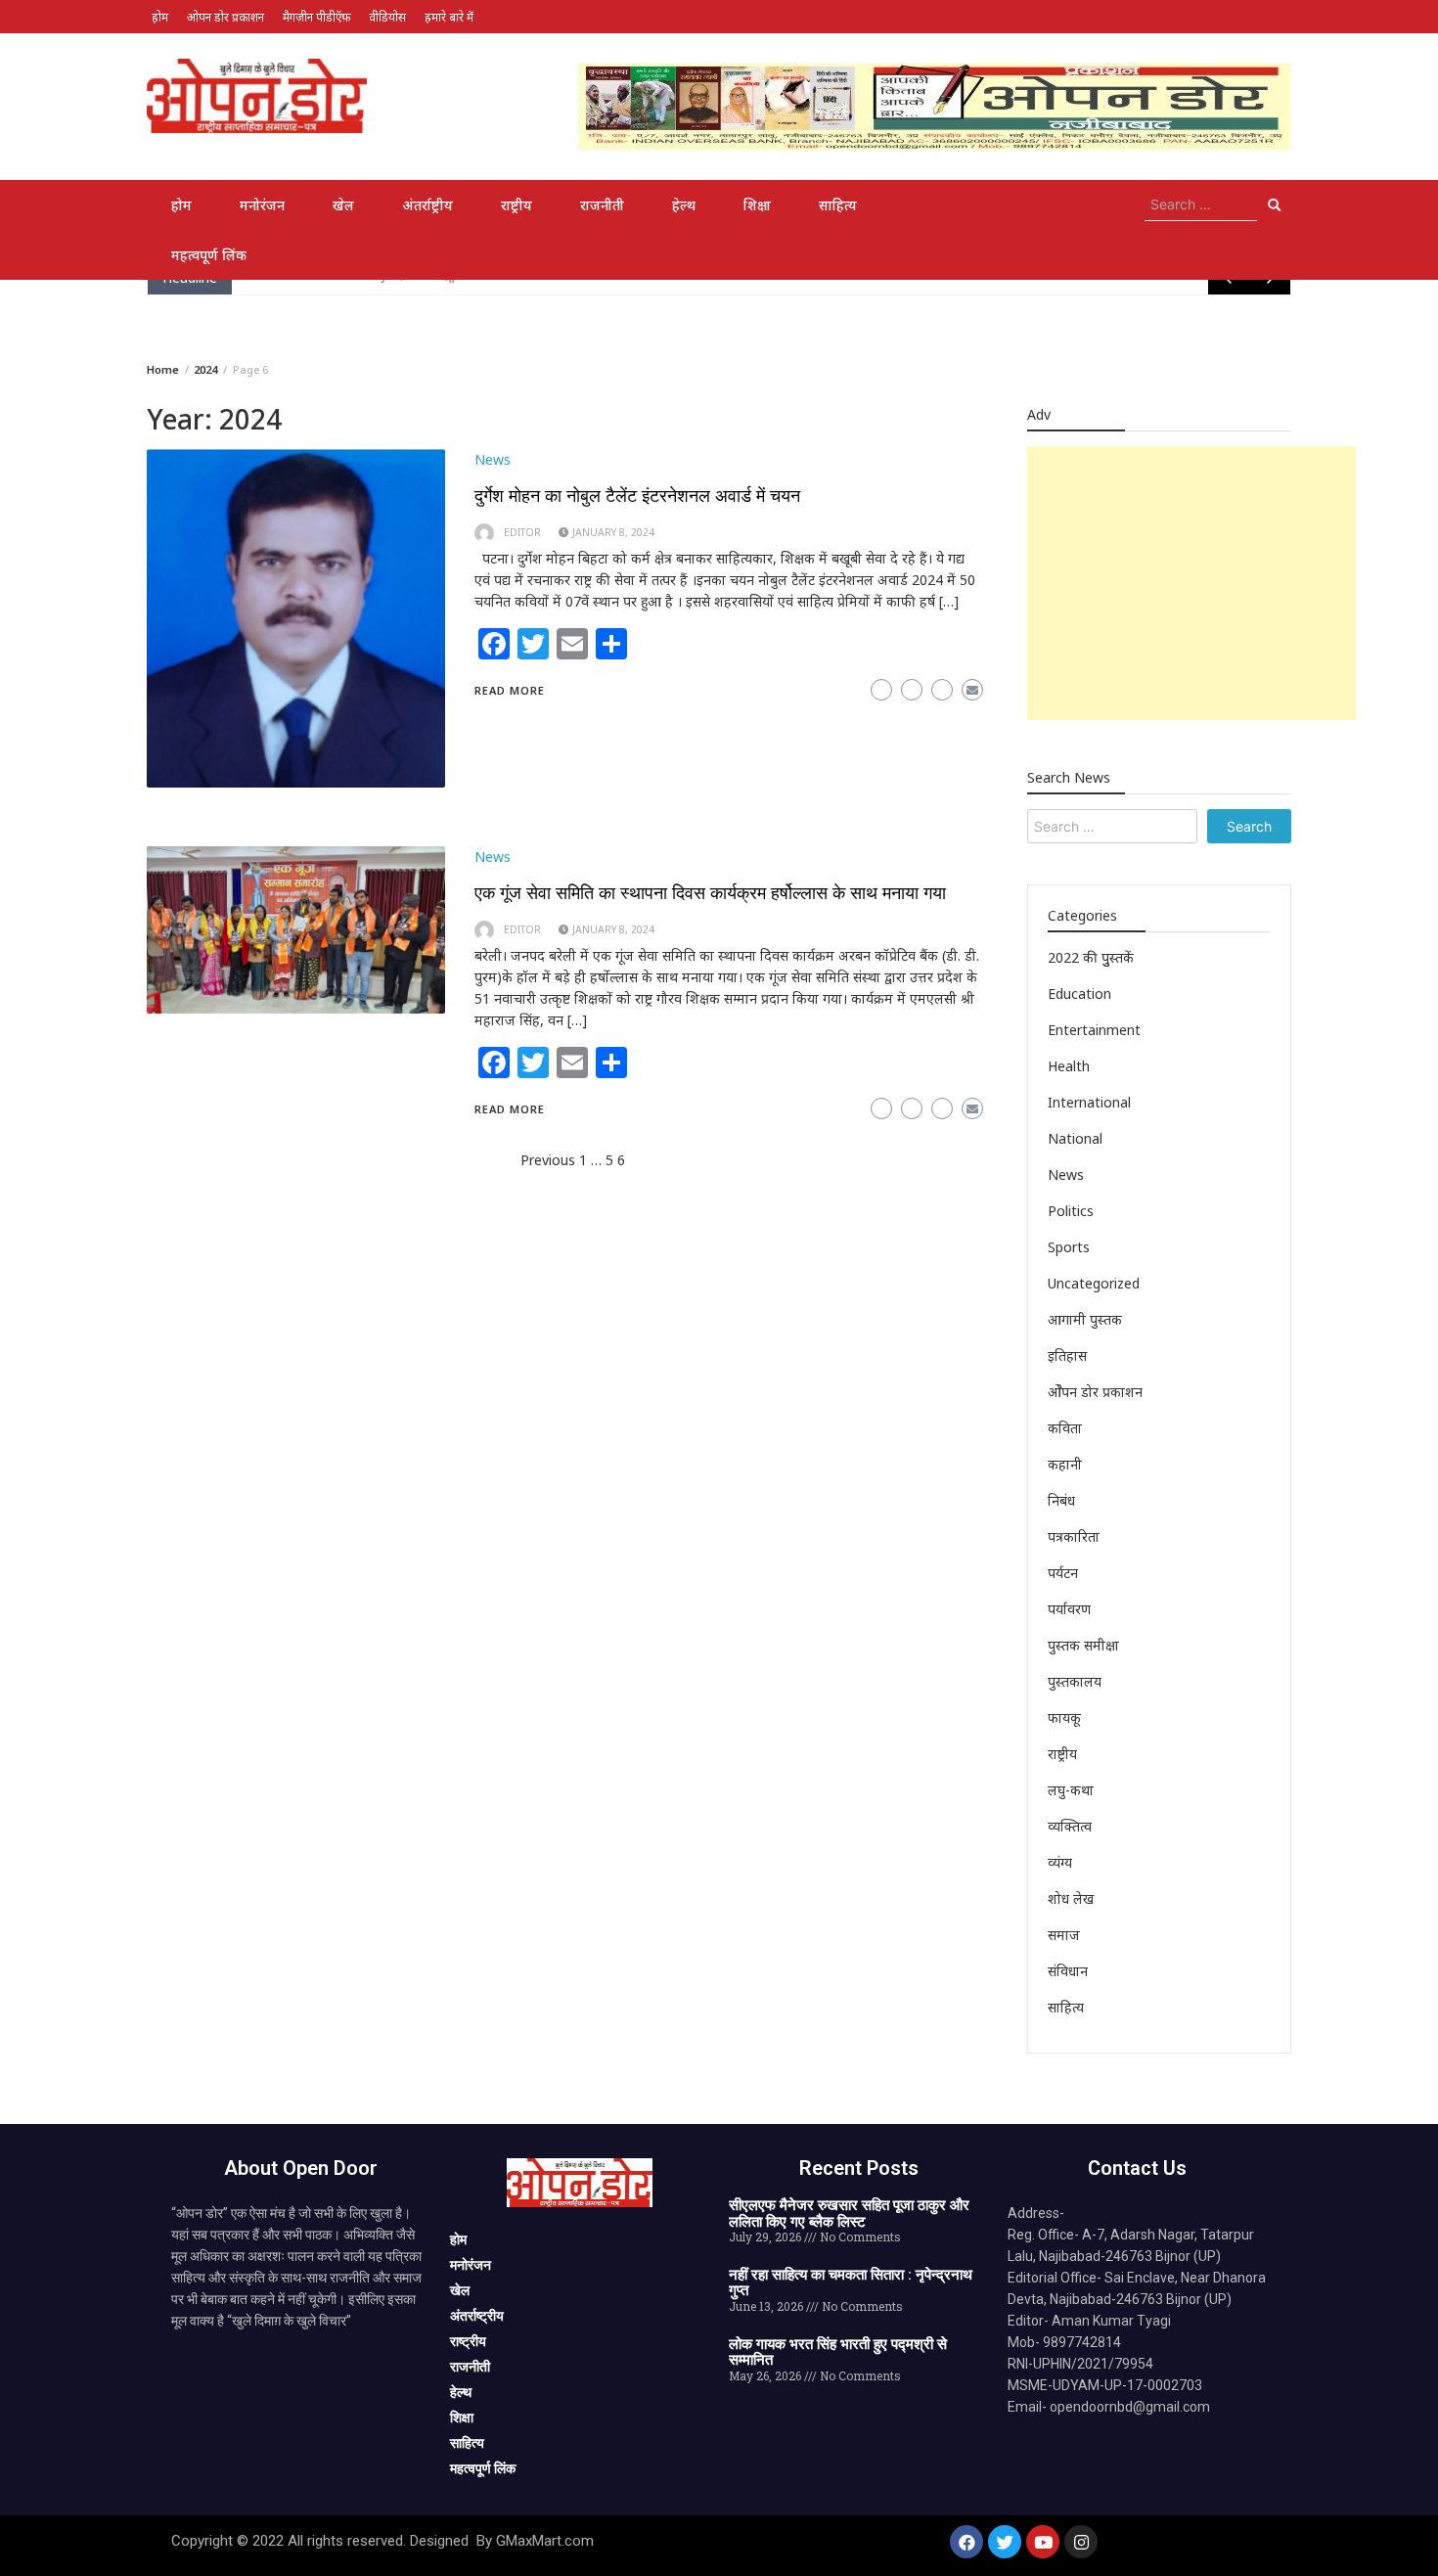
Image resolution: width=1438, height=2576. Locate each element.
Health (1069, 1066)
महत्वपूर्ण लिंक (209, 255)
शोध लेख (1071, 1898)
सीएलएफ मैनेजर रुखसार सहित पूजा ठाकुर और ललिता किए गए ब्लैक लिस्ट (849, 2214)
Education (1079, 994)
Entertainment (1094, 1030)
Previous (548, 1160)
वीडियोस (387, 17)
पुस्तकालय (1075, 1681)
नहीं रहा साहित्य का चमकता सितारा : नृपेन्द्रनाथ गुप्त (851, 2283)
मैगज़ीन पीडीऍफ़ (316, 17)
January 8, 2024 (613, 532)
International (1089, 1102)
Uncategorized (1094, 1283)
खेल (343, 205)
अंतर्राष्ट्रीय (427, 205)
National (1075, 1138)
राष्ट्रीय (517, 205)
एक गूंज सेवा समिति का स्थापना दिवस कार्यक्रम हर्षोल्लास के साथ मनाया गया (710, 893)
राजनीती (602, 205)
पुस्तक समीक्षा (1083, 1645)
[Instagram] (1081, 2542)
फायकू (1064, 1717)
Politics (1071, 1211)
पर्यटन (1063, 1573)
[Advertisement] (1191, 583)
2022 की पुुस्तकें (1091, 957)
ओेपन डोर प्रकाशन (1095, 1392)
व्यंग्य (1060, 1862)
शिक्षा (757, 205)
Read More (510, 690)
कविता (1065, 1428)
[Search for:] (1201, 204)
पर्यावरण (1069, 1609)
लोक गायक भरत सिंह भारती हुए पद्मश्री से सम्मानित (838, 2352)
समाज (1064, 1935)
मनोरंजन (262, 205)
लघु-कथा (1071, 1790)
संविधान (1068, 1971)
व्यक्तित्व (1070, 1826)
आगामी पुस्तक (1085, 1319)
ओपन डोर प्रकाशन (225, 17)
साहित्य (838, 205)
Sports (1069, 1247)
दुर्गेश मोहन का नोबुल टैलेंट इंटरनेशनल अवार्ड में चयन (637, 496)
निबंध (1061, 1500)
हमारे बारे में (449, 17)
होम (160, 17)
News (493, 459)
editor (522, 532)
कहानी (1065, 1464)
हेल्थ (684, 205)
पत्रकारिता (1074, 1537)
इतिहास (1067, 1356)
